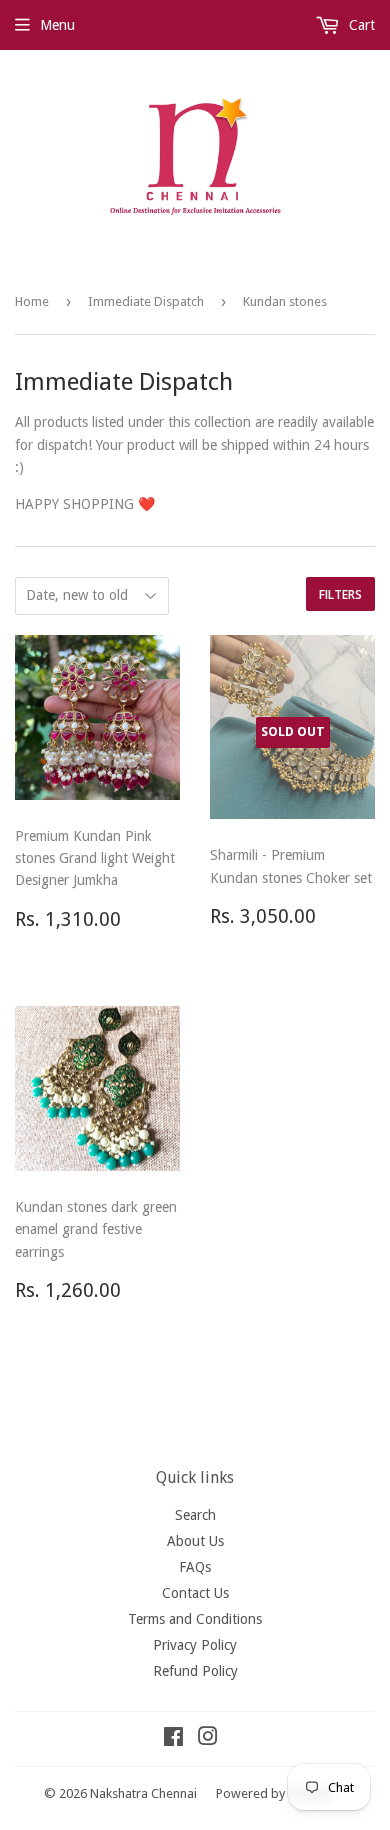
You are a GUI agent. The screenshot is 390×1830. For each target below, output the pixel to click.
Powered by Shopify (274, 1793)
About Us (195, 1541)
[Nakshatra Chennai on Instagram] (208, 1739)
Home (32, 301)
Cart (360, 25)
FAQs (195, 1567)
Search (195, 1515)
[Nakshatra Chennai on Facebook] (173, 1739)
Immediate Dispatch (146, 301)
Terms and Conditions (195, 1619)
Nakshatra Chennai (143, 1793)
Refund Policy (195, 1671)
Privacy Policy (195, 1645)
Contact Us (195, 1593)
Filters (340, 594)
